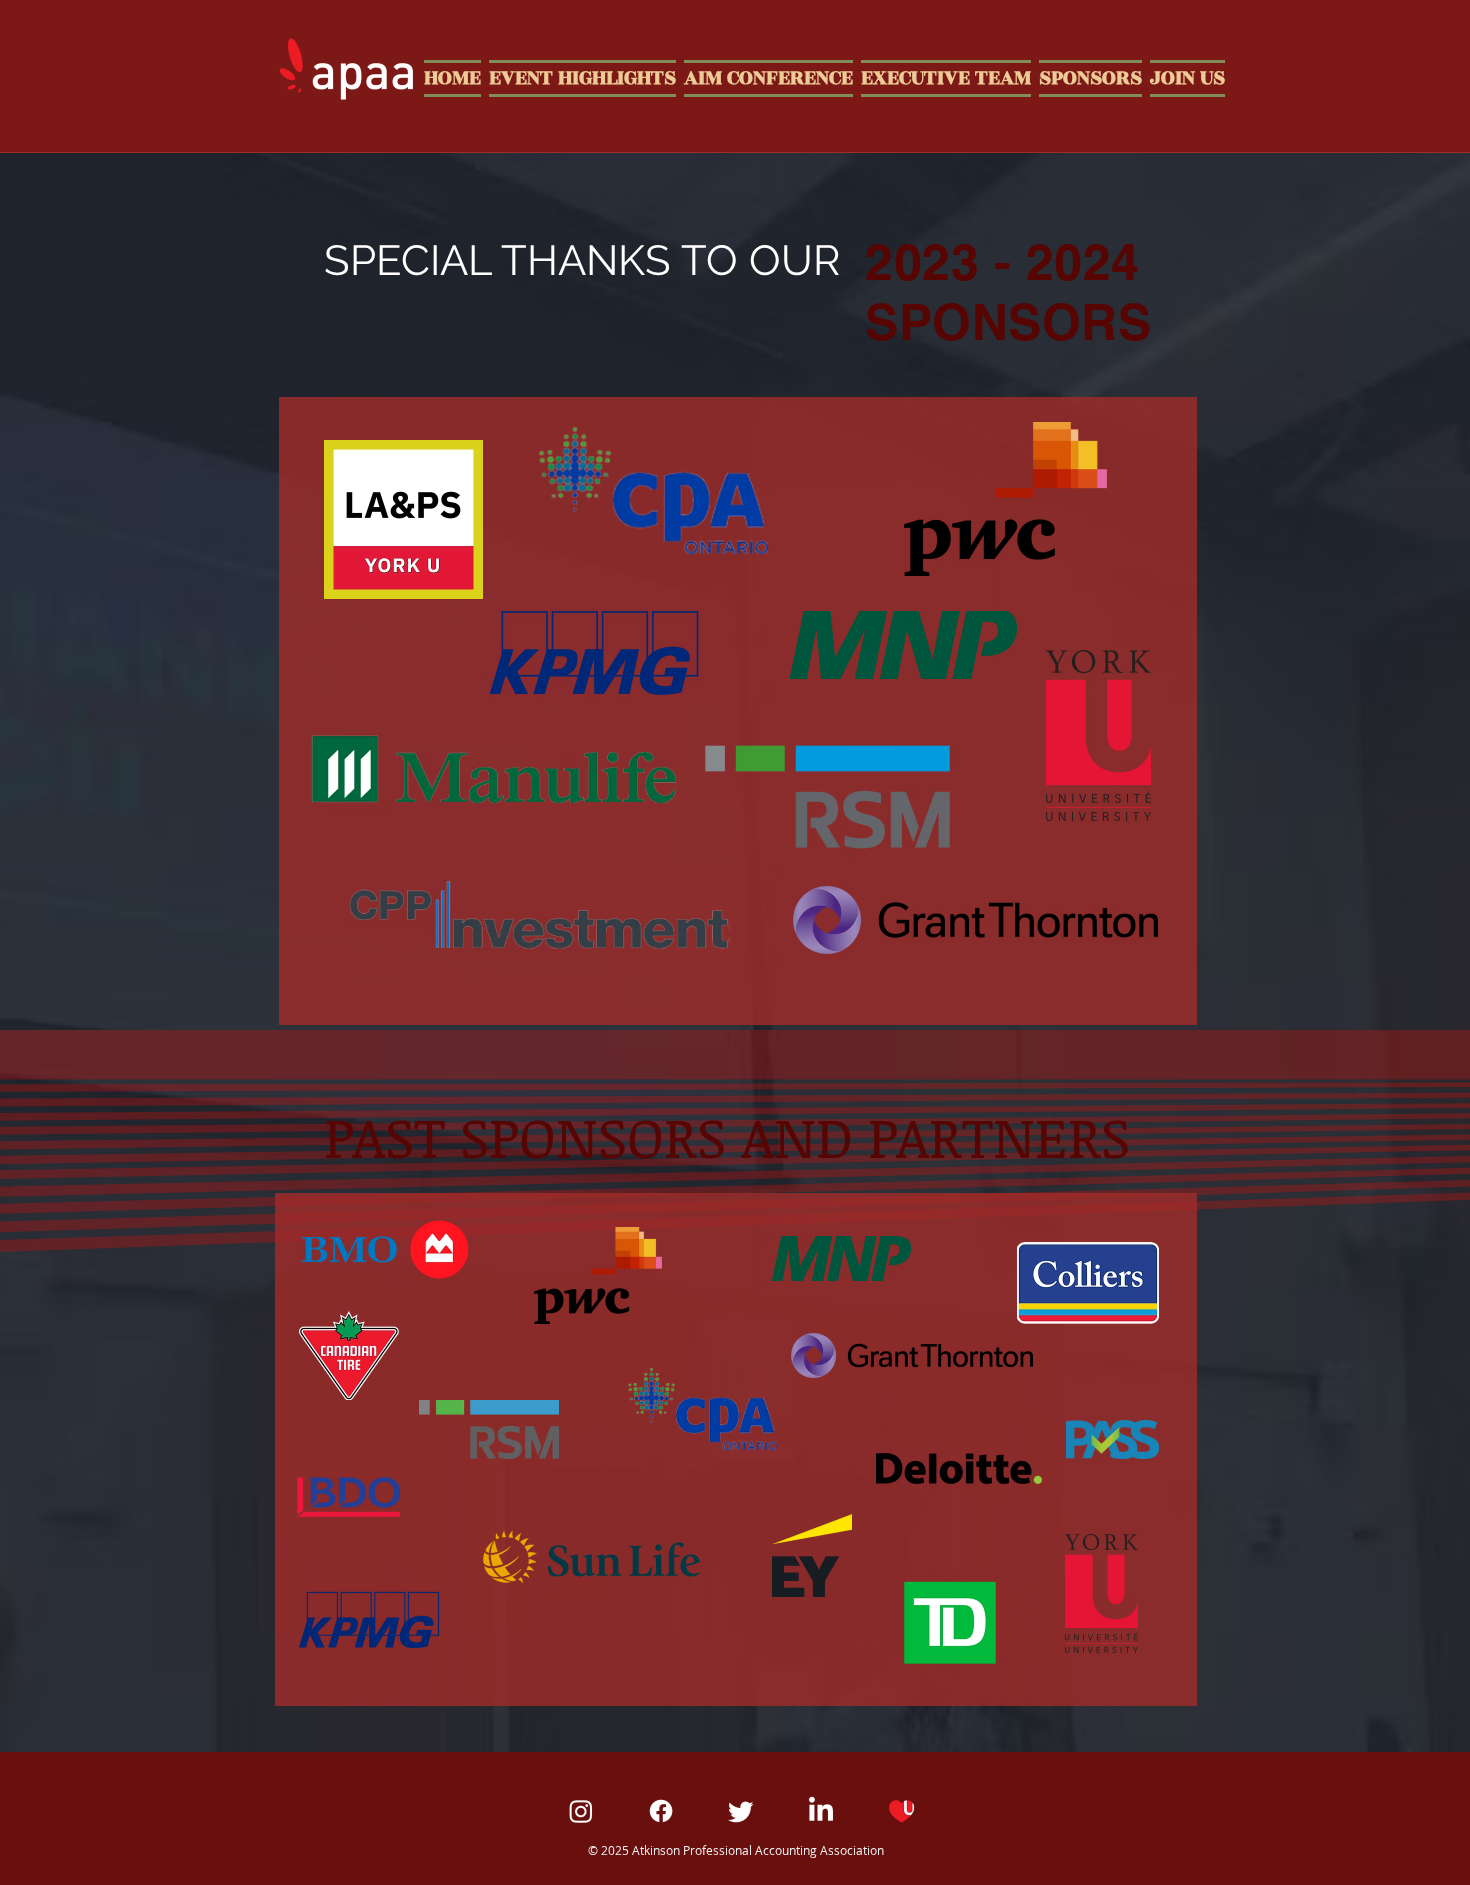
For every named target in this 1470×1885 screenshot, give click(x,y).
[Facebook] (661, 1811)
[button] (1185, 75)
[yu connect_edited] (901, 1811)
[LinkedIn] (821, 1811)
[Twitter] (741, 1811)
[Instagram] (581, 1811)
